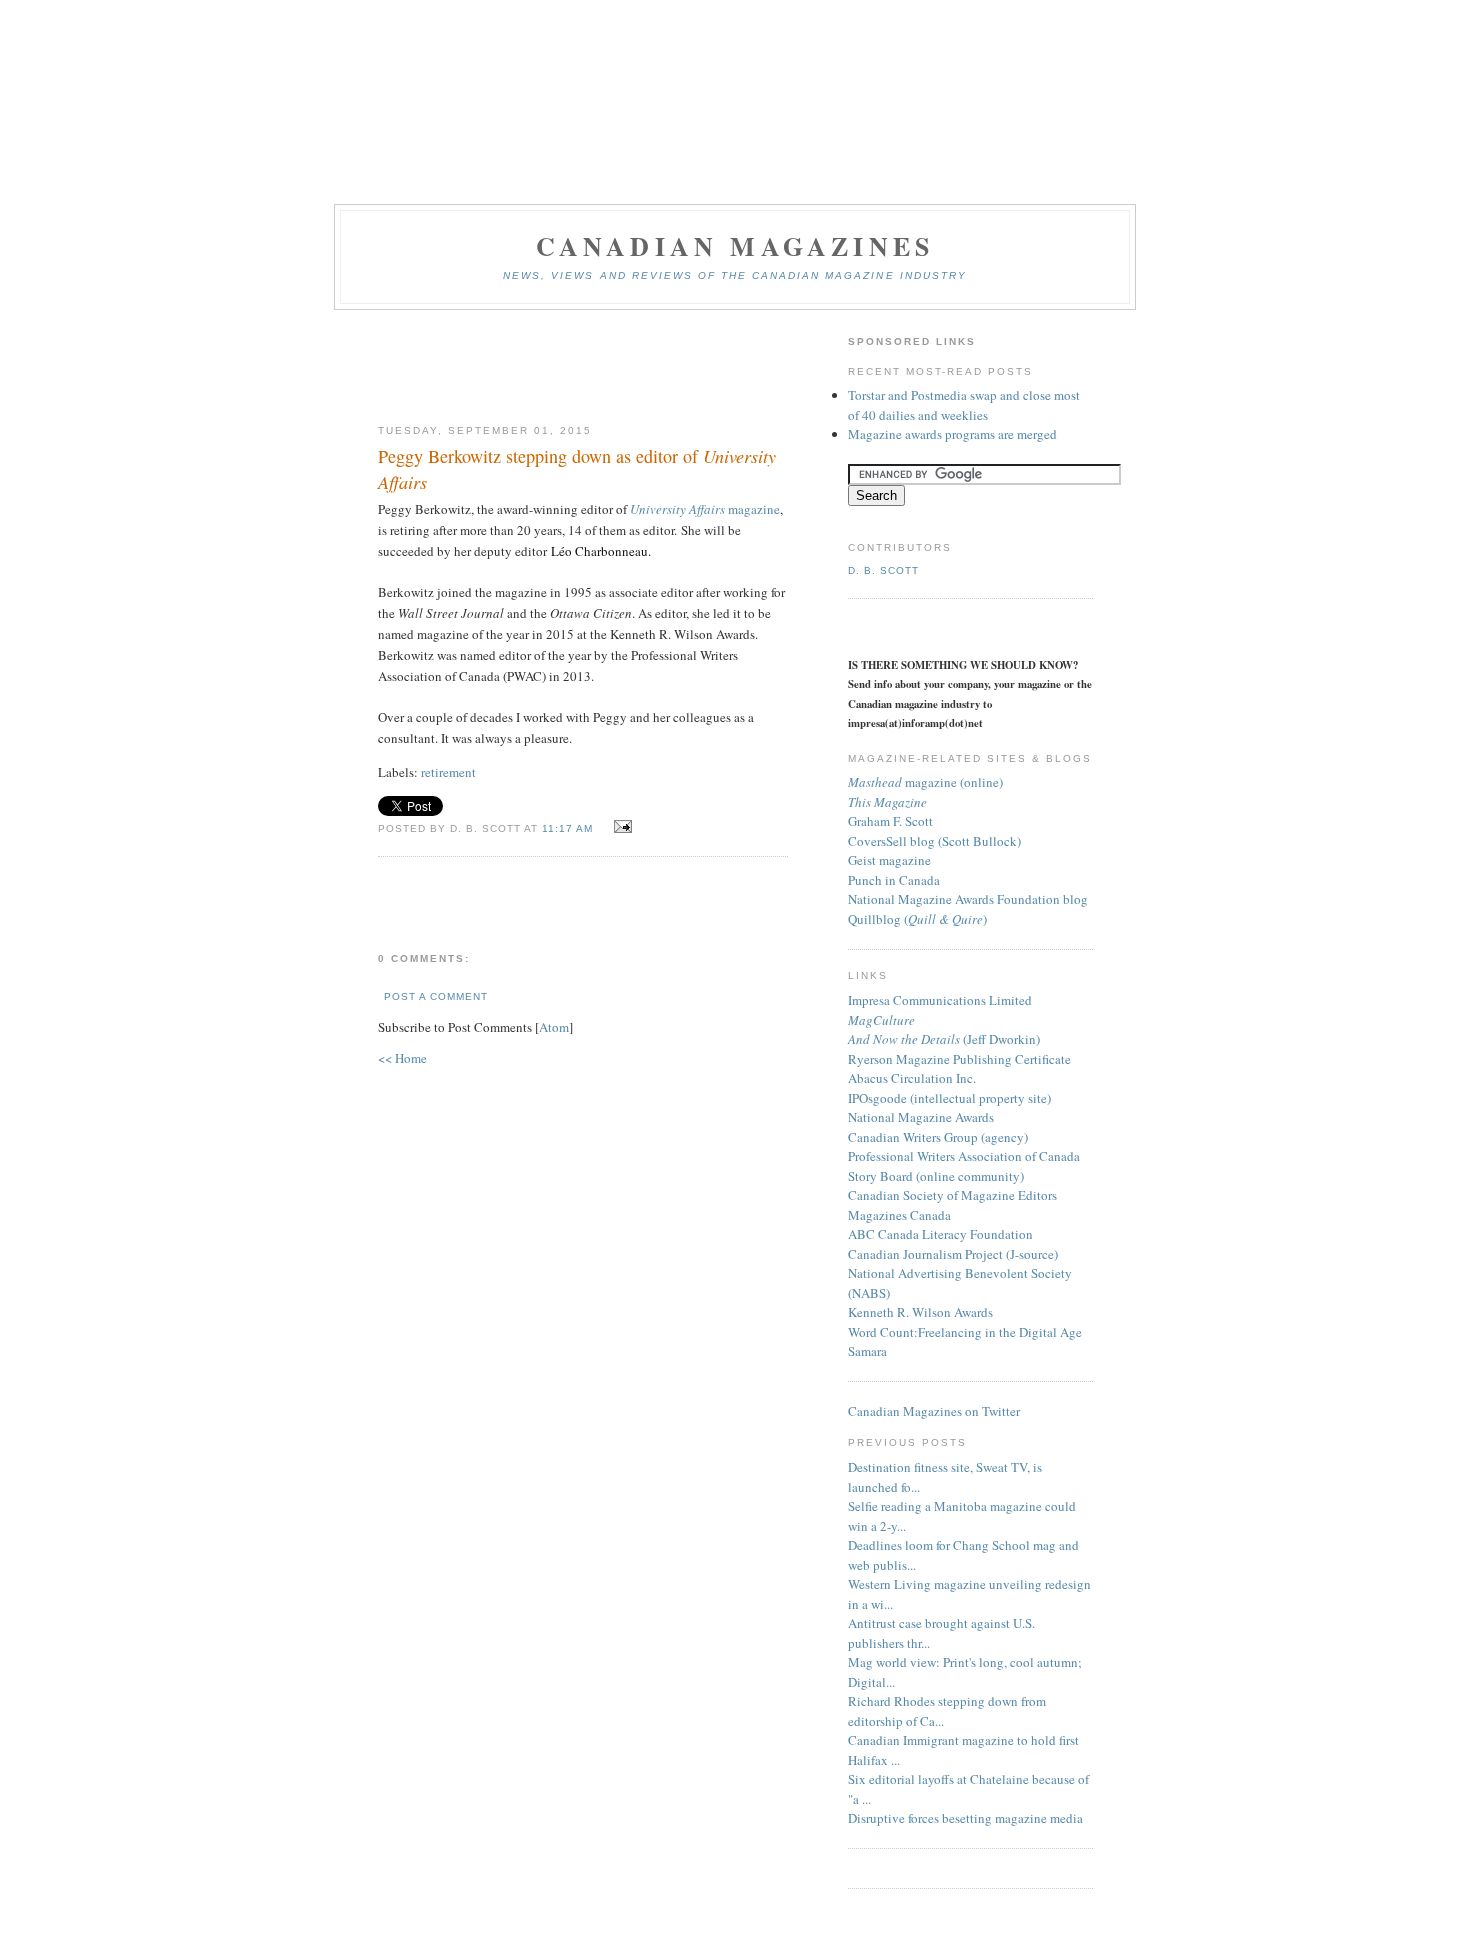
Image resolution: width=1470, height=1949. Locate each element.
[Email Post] (619, 827)
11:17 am (569, 828)
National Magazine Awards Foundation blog (968, 899)
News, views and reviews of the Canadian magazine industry (735, 275)
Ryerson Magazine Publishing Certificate (959, 1059)
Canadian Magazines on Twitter (934, 1411)
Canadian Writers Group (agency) (938, 1137)
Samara (867, 1351)
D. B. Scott (883, 570)
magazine (705, 509)
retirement (448, 772)
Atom (554, 1027)
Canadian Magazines (735, 246)
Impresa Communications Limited (940, 1000)
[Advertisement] (583, 368)
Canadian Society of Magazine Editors (952, 1195)
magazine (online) (925, 782)
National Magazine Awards (921, 1117)
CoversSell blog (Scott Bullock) (934, 841)
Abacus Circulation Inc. (912, 1078)
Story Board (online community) (936, 1176)
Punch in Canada (894, 880)
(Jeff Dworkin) (944, 1039)
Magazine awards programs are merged (952, 434)
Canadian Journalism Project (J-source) (953, 1254)
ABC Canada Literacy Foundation (940, 1234)
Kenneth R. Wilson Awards (920, 1312)
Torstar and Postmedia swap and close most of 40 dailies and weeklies (964, 405)
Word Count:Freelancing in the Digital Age (965, 1332)
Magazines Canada (899, 1215)
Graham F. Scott (890, 821)
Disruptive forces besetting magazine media (965, 1818)
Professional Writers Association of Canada (964, 1156)
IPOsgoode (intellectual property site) (949, 1098)
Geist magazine (889, 860)
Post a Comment (436, 996)
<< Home (402, 1058)
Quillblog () (917, 919)
